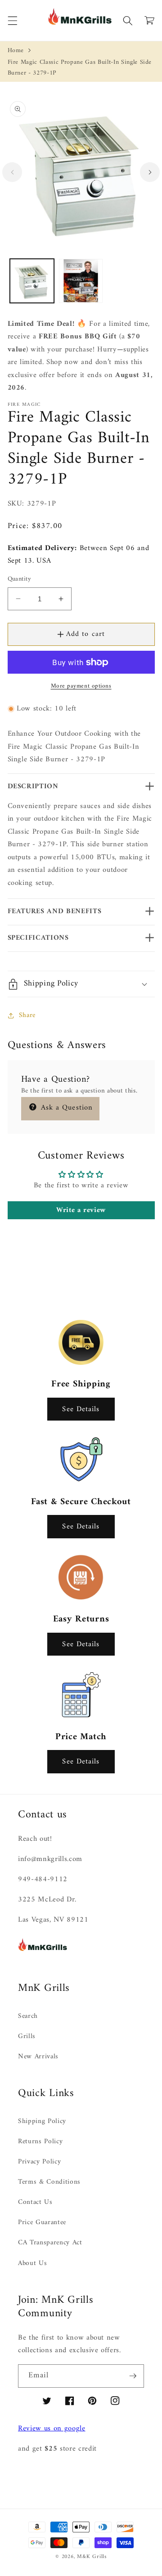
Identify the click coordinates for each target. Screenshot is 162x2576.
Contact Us (35, 2202)
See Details (81, 1409)
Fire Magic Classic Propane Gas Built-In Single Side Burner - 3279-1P (80, 68)
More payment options (81, 686)
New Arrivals (38, 2057)
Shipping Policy (42, 2121)
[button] (12, 20)
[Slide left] (12, 172)
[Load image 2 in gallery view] (81, 281)
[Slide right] (150, 172)
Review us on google (52, 2428)
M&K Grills (92, 2557)
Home (16, 51)
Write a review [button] (81, 1210)
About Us (32, 2263)
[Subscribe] (133, 2376)
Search (28, 2016)
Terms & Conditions (49, 2182)
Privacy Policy (39, 2162)
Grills (27, 2036)
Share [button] (27, 1015)
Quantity (20, 580)
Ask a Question (66, 1108)
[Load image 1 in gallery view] (32, 281)
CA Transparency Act (50, 2243)
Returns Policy (40, 2142)
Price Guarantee (42, 2223)
